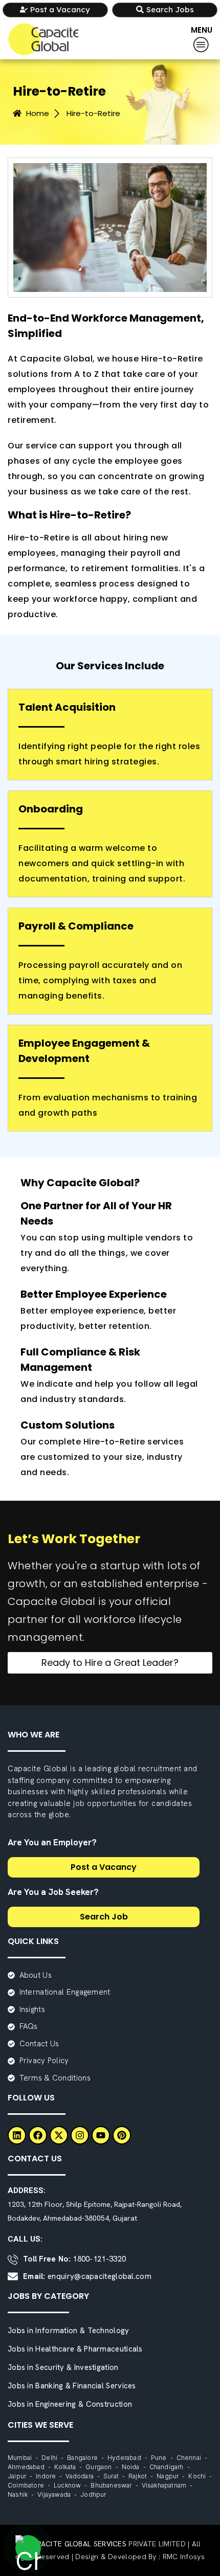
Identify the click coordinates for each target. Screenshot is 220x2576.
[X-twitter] (59, 2135)
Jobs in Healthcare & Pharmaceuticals (75, 2349)
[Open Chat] (28, 2548)
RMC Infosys (184, 2557)
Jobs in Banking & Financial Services (72, 2386)
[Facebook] (38, 2135)
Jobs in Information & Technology (69, 2331)
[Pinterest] (122, 2135)
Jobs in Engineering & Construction (70, 2404)
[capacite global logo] (43, 39)
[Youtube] (101, 2135)
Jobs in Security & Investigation (63, 2367)
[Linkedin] (17, 2135)
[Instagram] (80, 2135)
